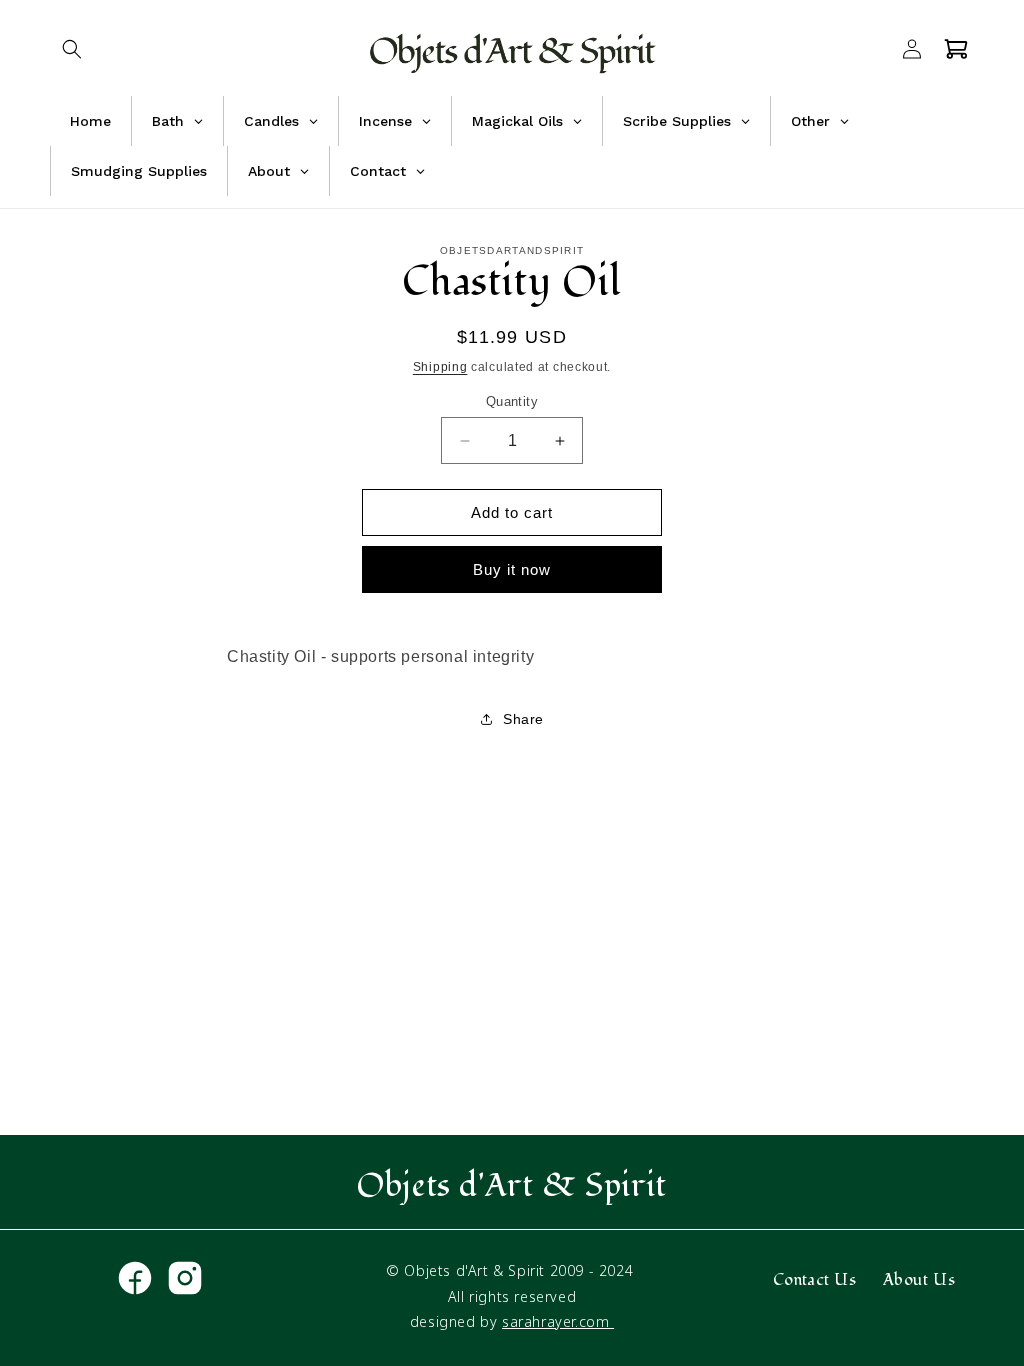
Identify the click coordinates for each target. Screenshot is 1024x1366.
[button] (72, 49)
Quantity (512, 401)
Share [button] (523, 719)
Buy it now (512, 569)
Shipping (440, 367)
